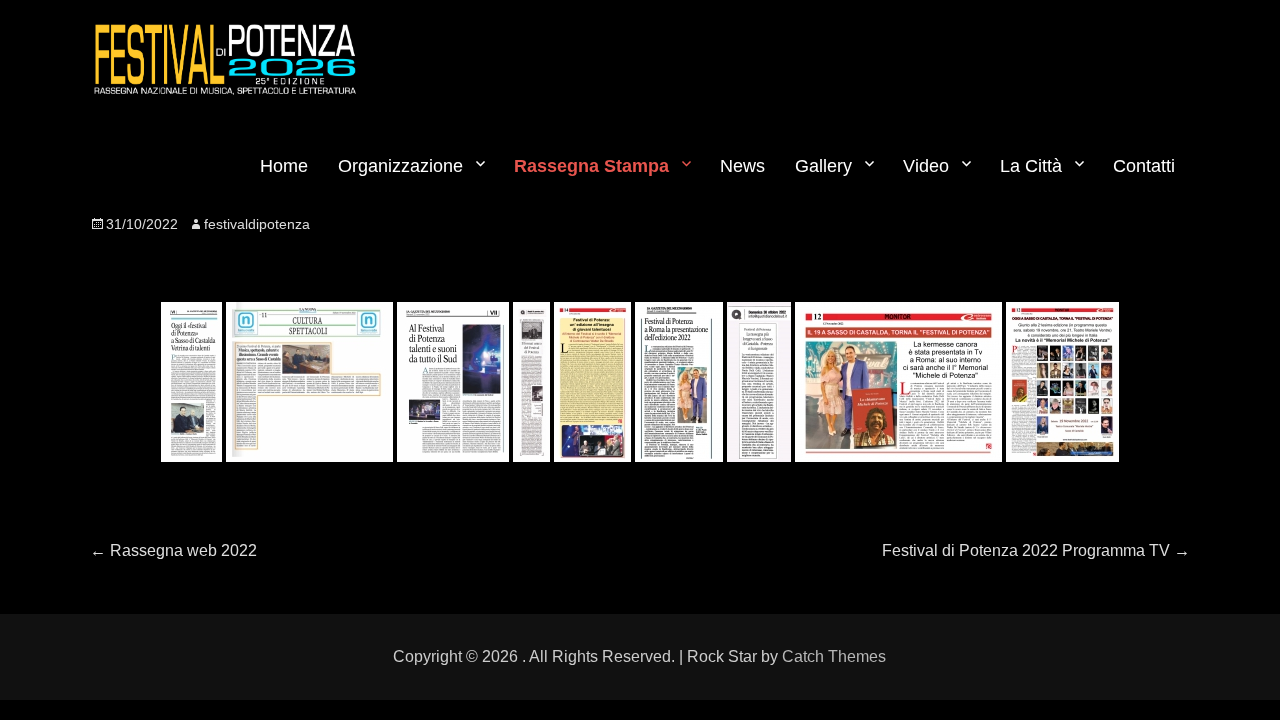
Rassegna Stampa (591, 166)
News (742, 166)
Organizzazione (400, 166)
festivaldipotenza (257, 224)
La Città (1031, 166)
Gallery (823, 166)
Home (284, 166)
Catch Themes (834, 656)
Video (926, 166)
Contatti (1144, 166)
